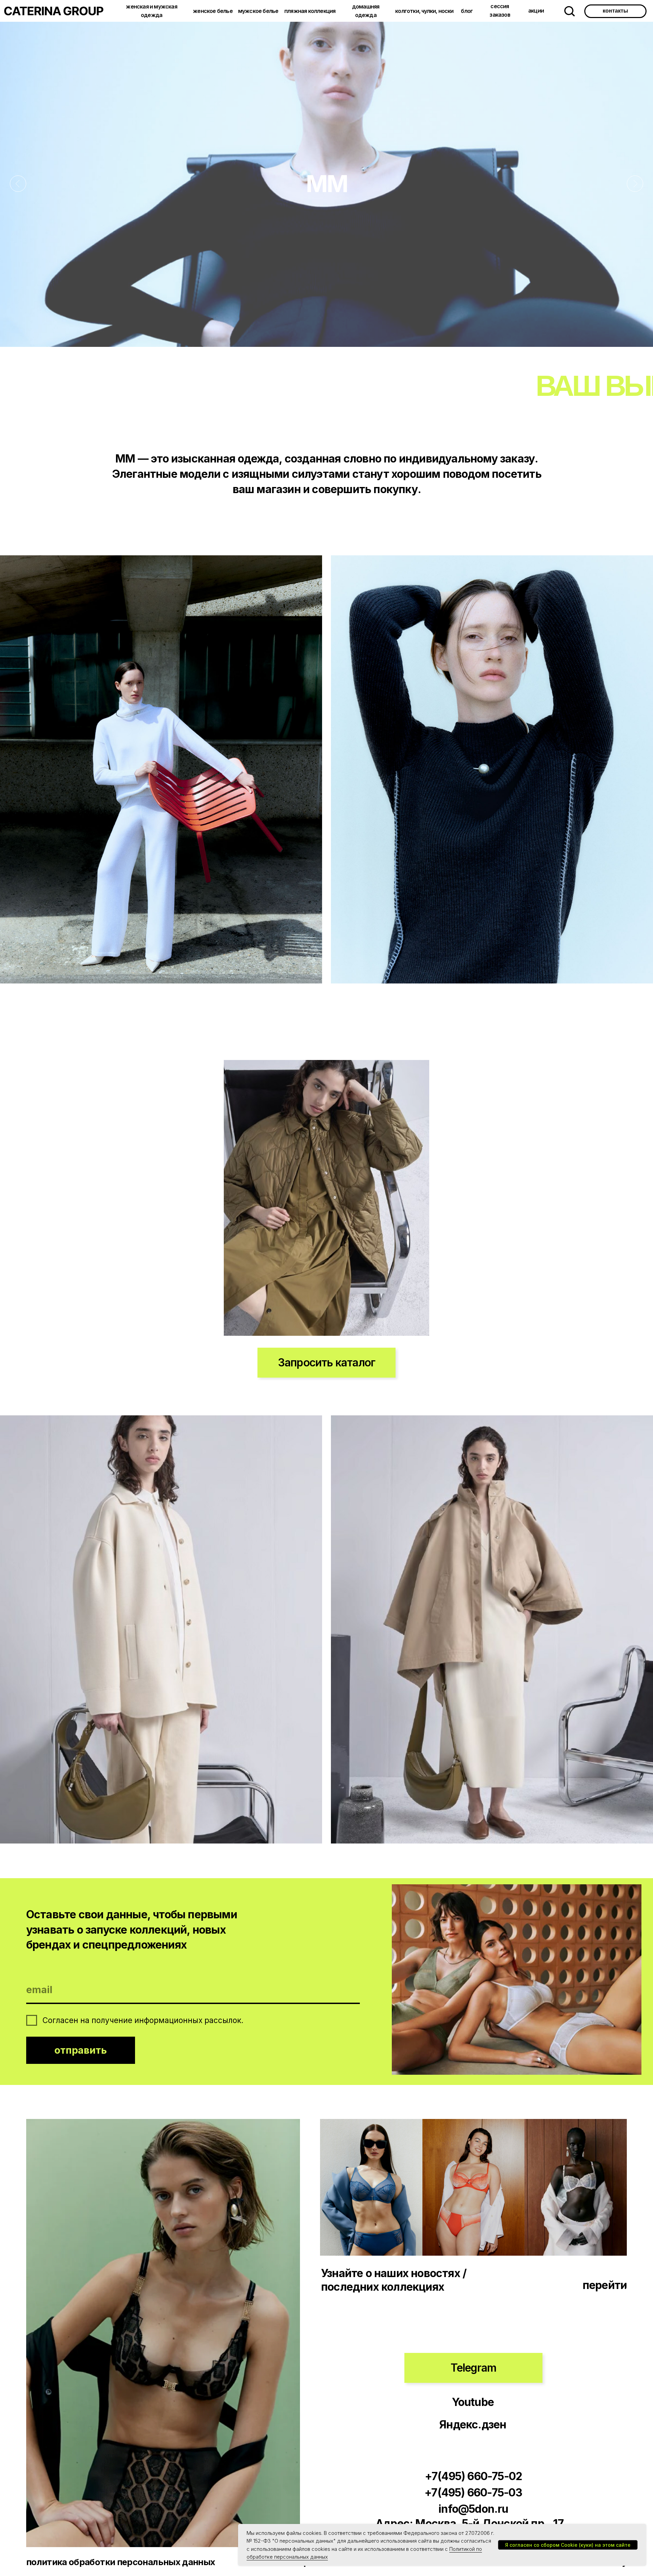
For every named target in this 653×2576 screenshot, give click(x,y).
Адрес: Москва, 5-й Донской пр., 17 (470, 2523)
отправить (81, 2050)
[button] (326, 1363)
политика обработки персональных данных (121, 2562)
